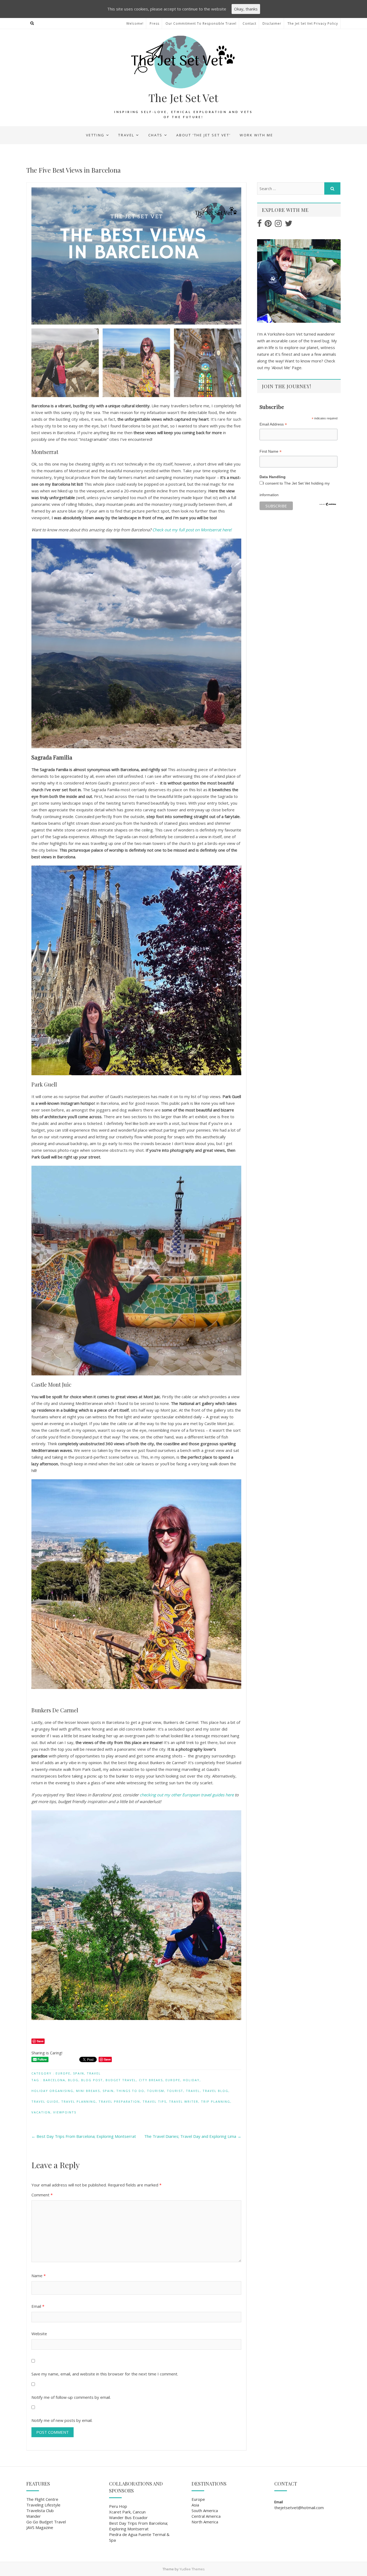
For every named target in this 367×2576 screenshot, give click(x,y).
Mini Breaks (88, 2091)
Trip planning (216, 2101)
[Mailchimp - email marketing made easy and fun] (328, 504)
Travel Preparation (119, 2101)
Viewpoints (65, 2112)
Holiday (191, 2080)
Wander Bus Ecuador (128, 2517)
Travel (126, 135)
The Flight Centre (42, 2499)
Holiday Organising (52, 2091)
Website (39, 2334)
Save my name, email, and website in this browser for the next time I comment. (105, 2374)
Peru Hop (118, 2506)
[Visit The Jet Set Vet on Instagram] (278, 225)
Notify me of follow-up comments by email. (71, 2397)
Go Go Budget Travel (46, 2522)
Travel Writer (184, 2101)
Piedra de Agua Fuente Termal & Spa (139, 2537)
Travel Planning (79, 2101)
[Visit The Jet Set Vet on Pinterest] (268, 225)
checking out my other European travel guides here (187, 1795)
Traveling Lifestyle (43, 2505)
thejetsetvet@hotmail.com (299, 2508)
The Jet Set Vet (183, 98)
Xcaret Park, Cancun (127, 2512)
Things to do (130, 2091)
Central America (206, 2516)
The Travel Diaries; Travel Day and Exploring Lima (193, 2136)
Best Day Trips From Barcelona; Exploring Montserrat (84, 2136)
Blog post (92, 2080)
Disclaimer (272, 23)
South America (205, 2510)
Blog (73, 2080)
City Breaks (151, 2080)
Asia (195, 2505)
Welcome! (135, 23)
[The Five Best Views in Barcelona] (136, 292)
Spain (79, 2073)
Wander (34, 2516)
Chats (155, 135)
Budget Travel (121, 2080)
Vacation (41, 2112)
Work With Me (256, 135)
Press (154, 23)
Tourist (175, 2091)
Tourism (156, 2091)
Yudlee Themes (192, 2569)
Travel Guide (45, 2101)
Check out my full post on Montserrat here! (192, 530)
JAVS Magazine (40, 2527)
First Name (271, 451)
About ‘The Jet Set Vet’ (203, 135)
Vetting (95, 135)
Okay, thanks (246, 9)
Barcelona (54, 2080)
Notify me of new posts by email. (62, 2420)
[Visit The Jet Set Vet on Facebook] (259, 225)
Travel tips (154, 2101)
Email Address (273, 424)
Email (38, 2306)
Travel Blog (215, 2091)
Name (39, 2276)
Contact (249, 23)
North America (205, 2522)
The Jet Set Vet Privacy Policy (313, 23)
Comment (42, 2195)
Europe (63, 2073)
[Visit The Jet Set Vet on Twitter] (289, 225)
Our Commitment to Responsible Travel (201, 23)
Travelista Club (40, 2510)
